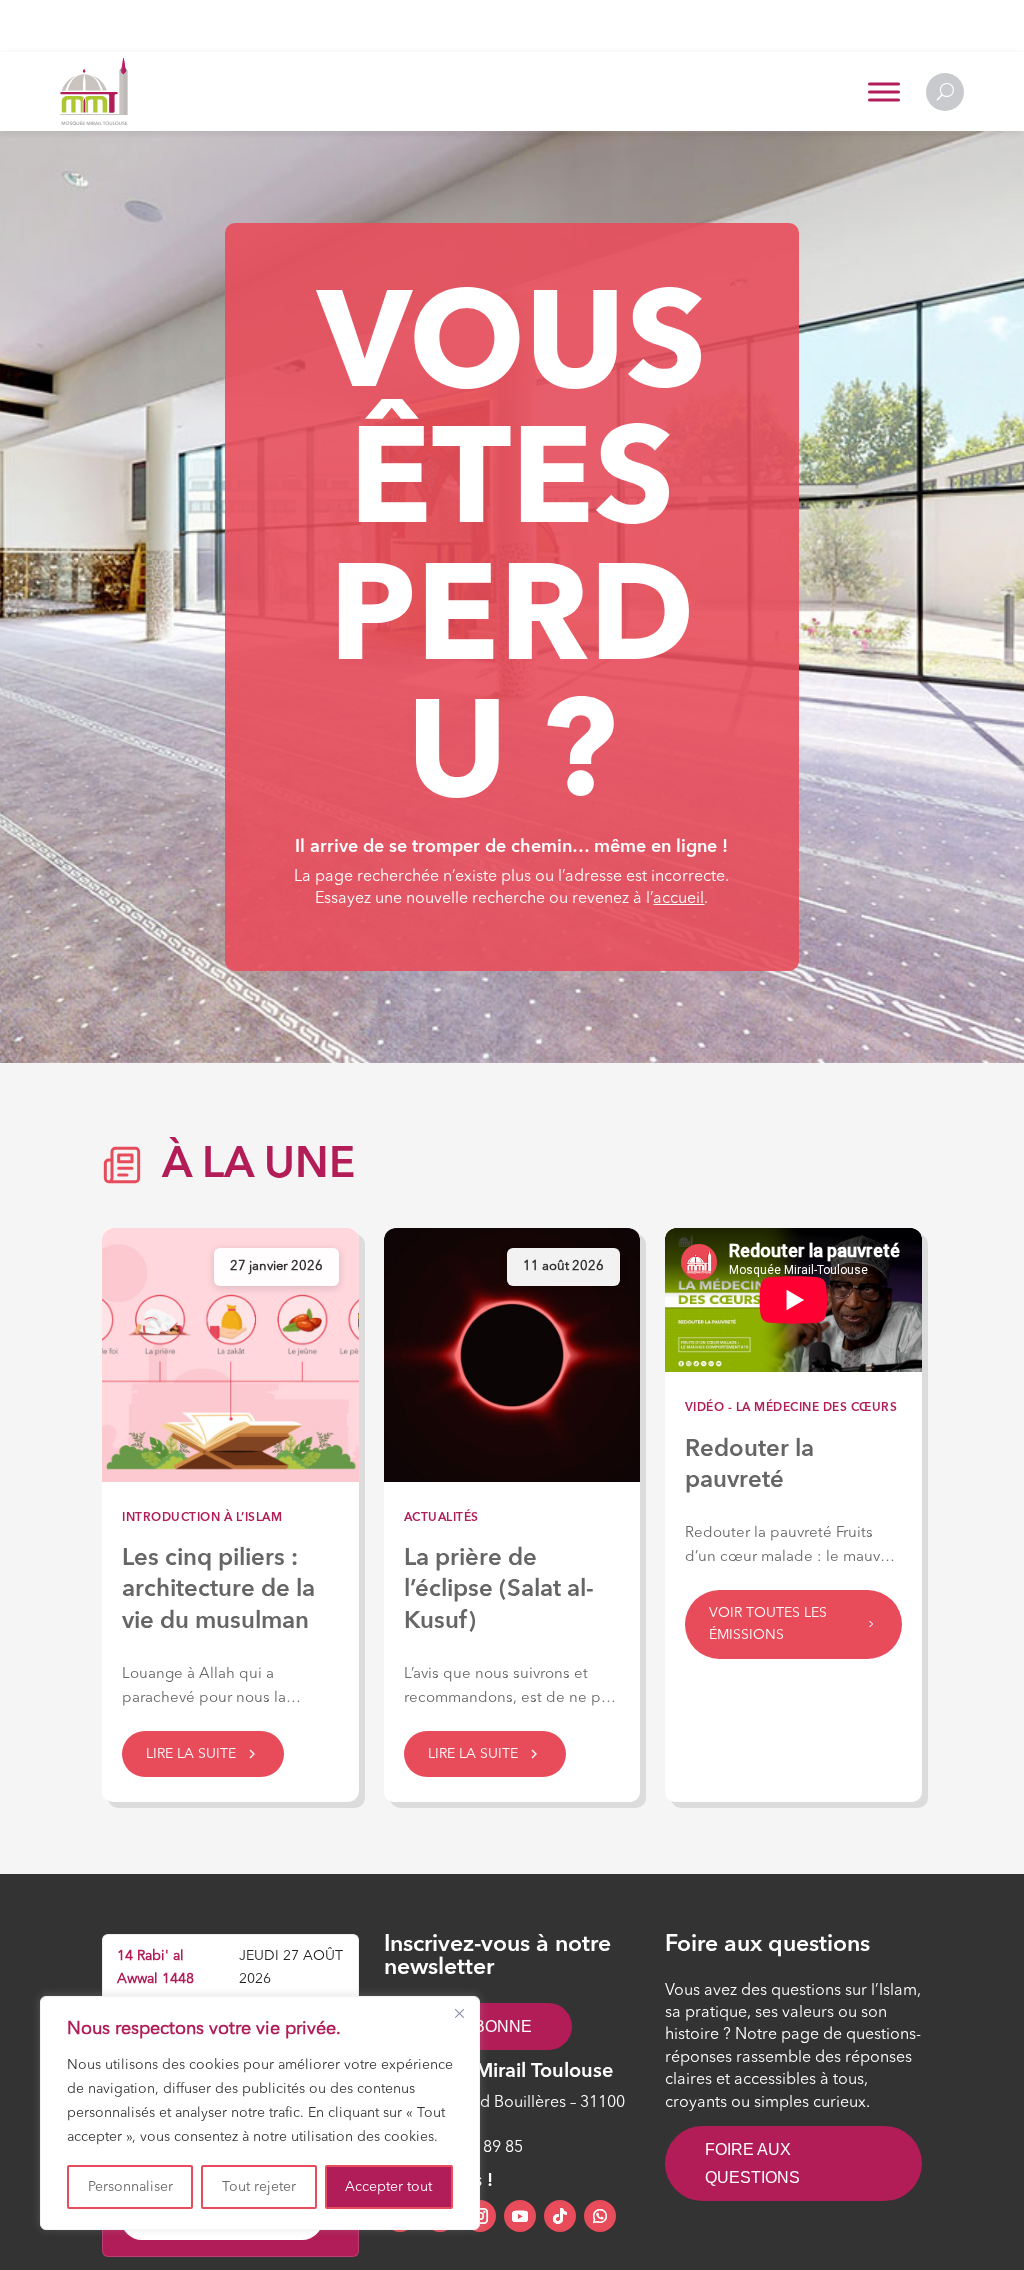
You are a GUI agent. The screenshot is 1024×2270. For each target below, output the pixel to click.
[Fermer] (459, 2013)
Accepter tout (388, 2187)
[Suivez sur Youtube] (520, 2216)
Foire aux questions (752, 2163)
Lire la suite (191, 1754)
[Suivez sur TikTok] (560, 2216)
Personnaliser (130, 2187)
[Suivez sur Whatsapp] (600, 2216)
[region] (260, 2113)
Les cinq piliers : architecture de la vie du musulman (218, 1590)
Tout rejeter (259, 2187)
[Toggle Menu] (884, 92)
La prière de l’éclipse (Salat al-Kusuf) (499, 1590)
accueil (678, 899)
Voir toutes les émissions (768, 1624)
